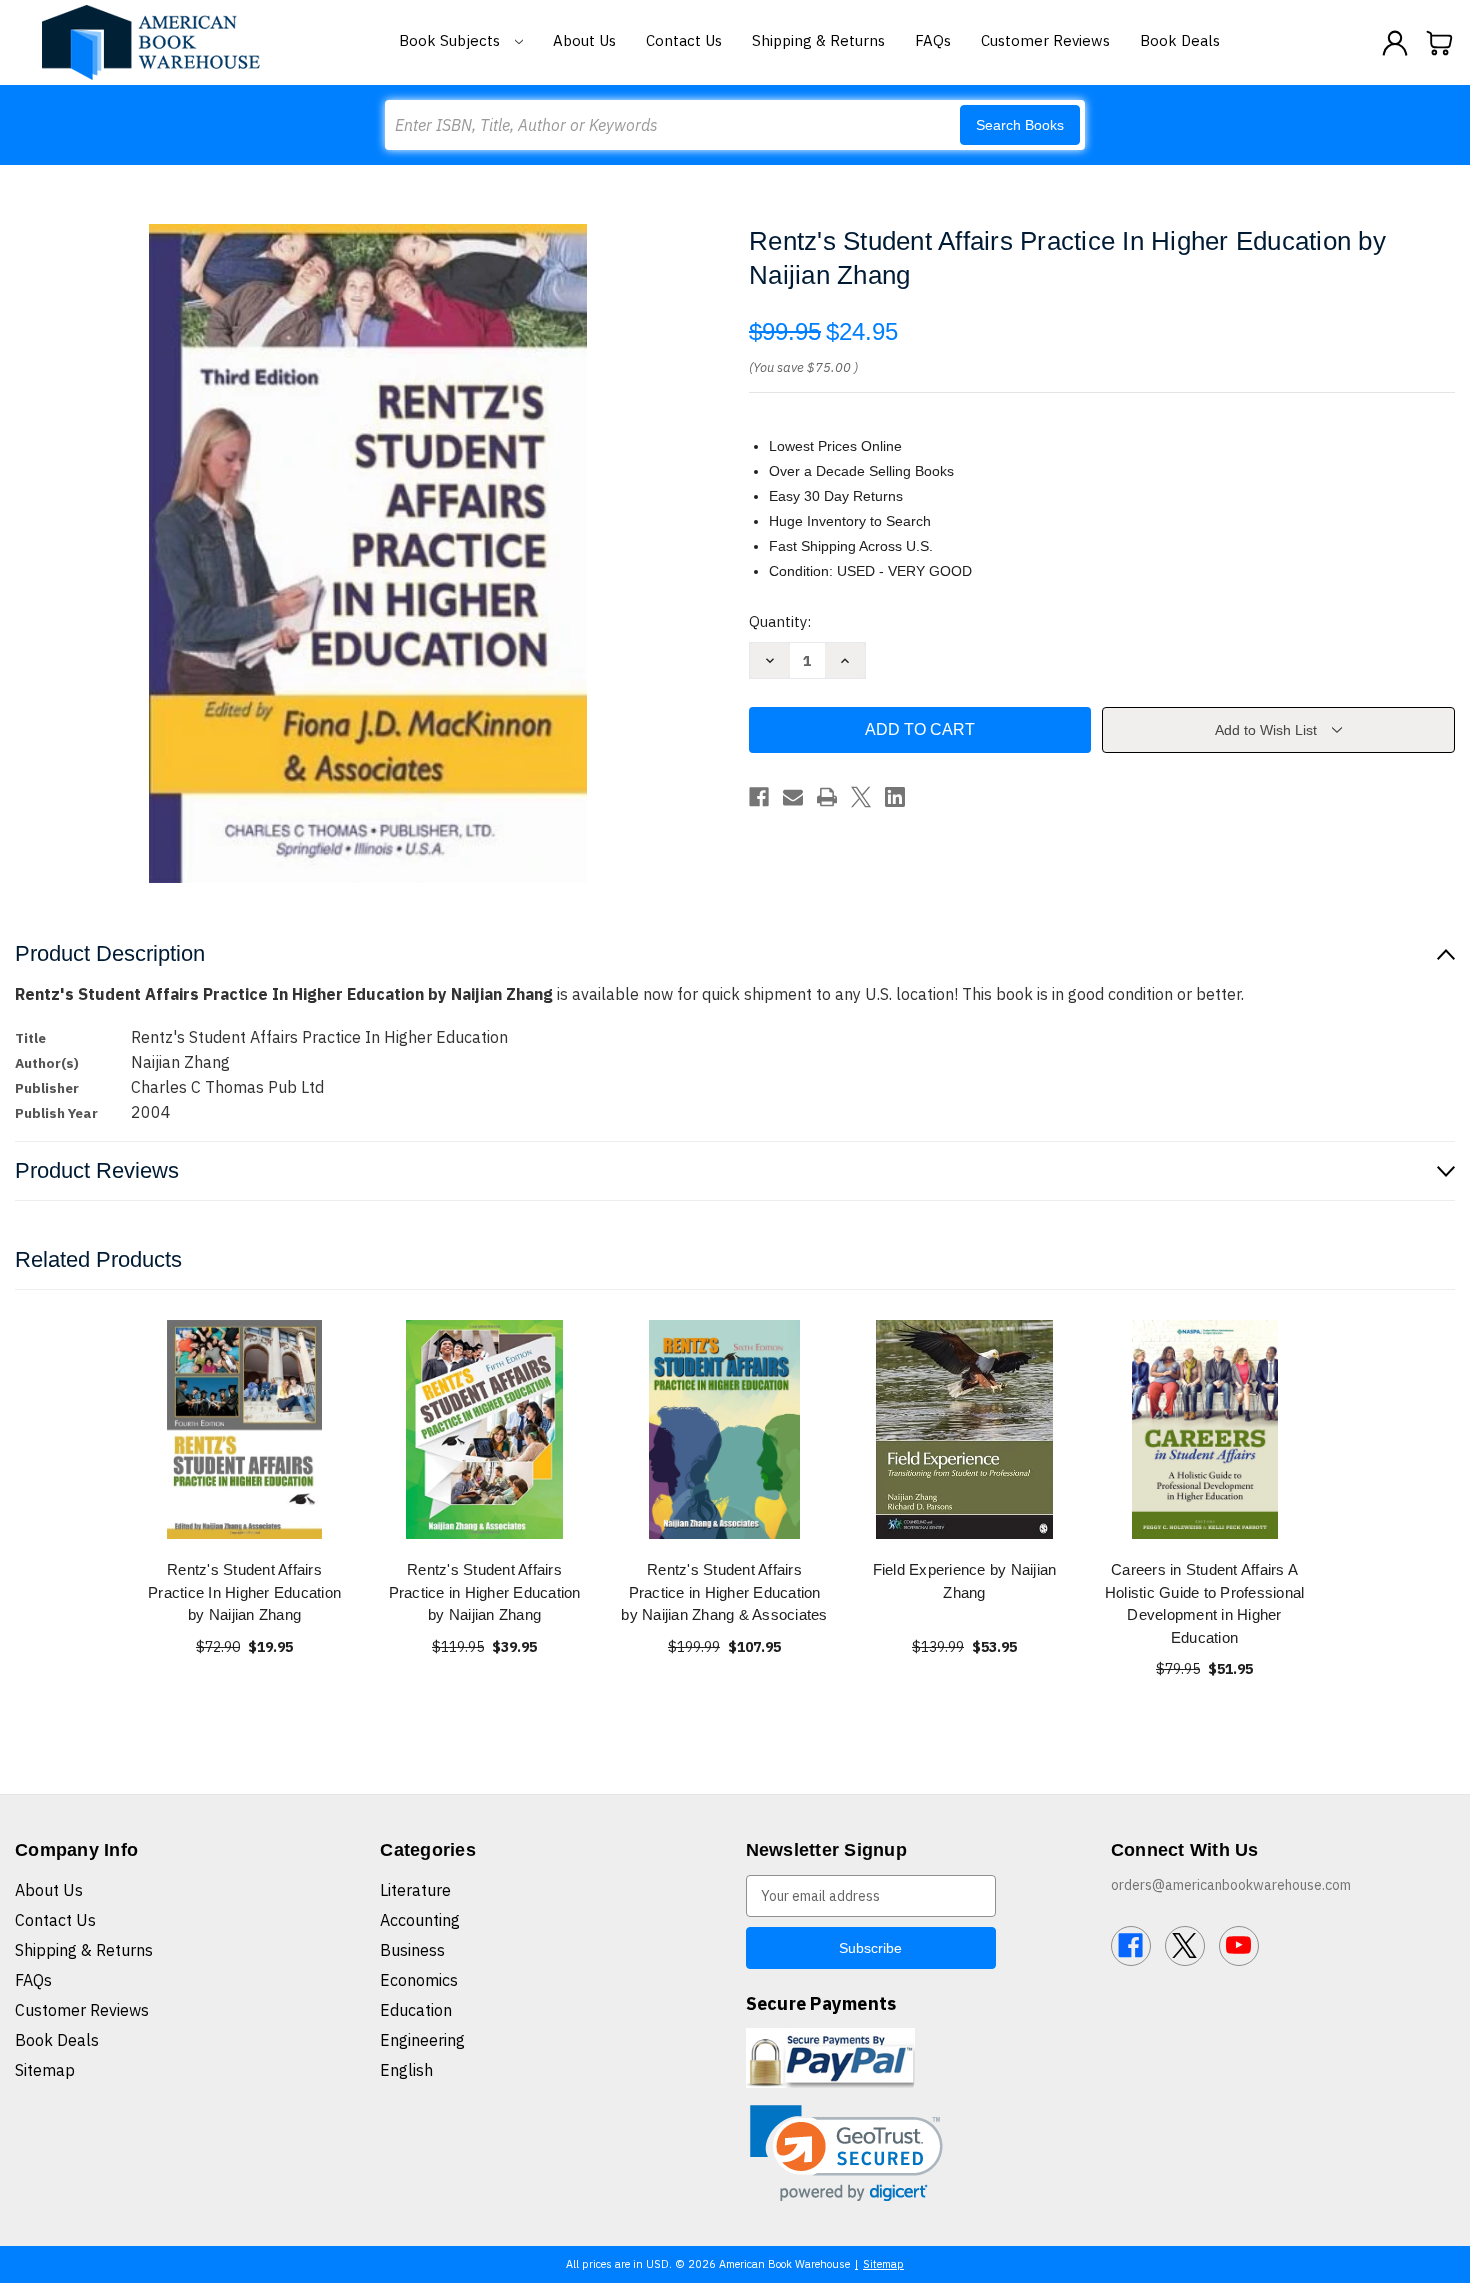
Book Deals (1180, 40)
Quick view (245, 1429)
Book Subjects (451, 40)
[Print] (827, 797)
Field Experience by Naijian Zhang (965, 1581)
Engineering (422, 2040)
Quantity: (780, 621)
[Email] (793, 797)
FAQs (933, 40)
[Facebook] (759, 797)
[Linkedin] (895, 797)
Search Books (1020, 125)
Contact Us (684, 40)
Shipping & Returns (818, 40)
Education (416, 2010)
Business (412, 1950)
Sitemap (45, 2070)
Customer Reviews (1045, 40)
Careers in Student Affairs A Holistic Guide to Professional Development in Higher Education (1205, 1603)
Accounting (420, 1920)
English (406, 2070)
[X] (861, 797)
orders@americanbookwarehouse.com (1231, 1885)
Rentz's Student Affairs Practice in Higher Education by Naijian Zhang (485, 1592)
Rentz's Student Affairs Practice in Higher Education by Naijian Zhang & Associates (724, 1592)
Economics (419, 1980)
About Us (584, 40)
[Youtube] (1239, 1946)
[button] (846, 2153)
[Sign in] (1395, 43)
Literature (415, 1890)
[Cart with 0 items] (1440, 43)
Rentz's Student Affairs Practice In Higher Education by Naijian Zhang (244, 1592)
